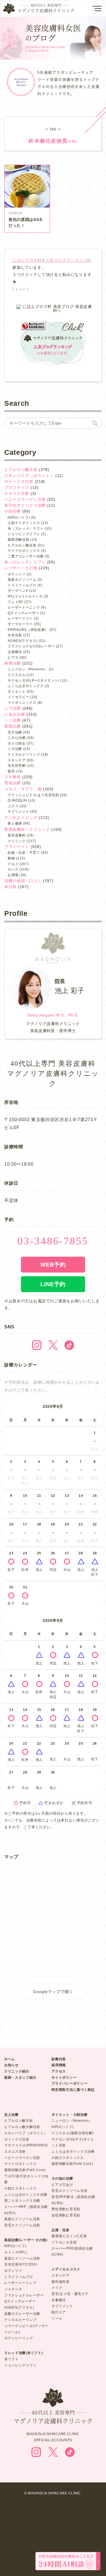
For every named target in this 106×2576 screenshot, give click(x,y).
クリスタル (17, 675)
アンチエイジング (21, 817)
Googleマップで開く (53, 1992)
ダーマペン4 (18, 591)
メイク (57, 2288)
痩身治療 (13, 663)
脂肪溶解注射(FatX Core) (25, 2170)
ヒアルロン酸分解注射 (22, 2127)
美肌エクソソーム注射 (22, 2219)
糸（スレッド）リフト (26, 529)
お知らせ (11, 2065)
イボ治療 (15, 749)
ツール (57, 2319)
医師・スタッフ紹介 (20, 2078)
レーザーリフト (20, 618)
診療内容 (59, 2059)
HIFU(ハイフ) (19, 517)
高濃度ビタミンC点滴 (69, 2236)
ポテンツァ (17, 574)
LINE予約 (53, 1284)
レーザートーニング (24, 607)
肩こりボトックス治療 (22, 2201)
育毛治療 (13, 783)
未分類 (10, 887)
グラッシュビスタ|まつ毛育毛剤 (33, 795)
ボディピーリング (19, 2338)
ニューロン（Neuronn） (28, 669)
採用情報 (59, 2065)
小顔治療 (13, 511)
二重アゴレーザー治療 (26, 556)
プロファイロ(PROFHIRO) (26, 2145)
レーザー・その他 (21, 568)
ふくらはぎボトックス (26, 686)
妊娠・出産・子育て (24, 853)
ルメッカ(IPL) (16, 2252)
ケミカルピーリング (24, 755)
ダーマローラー (20, 624)
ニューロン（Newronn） (72, 2121)
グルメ (13, 864)
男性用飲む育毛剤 (66, 2209)
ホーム (10, 2059)
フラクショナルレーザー (24, 2295)
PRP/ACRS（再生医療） (28, 630)
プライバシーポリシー (69, 2083)
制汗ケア (59, 2312)
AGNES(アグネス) (23, 641)
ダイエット (17, 692)
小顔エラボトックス (24, 523)
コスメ (13, 806)
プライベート (17, 847)
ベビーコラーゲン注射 (25, 499)
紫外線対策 (60, 2282)
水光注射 (15, 635)
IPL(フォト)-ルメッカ (25, 596)
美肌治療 (13, 726)
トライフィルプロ (22, 585)
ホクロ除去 (17, 743)
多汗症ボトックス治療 (25, 505)
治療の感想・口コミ (23, 881)
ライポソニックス (22, 703)
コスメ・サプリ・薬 (23, 789)
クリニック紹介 (17, 2071)
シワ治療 (13, 708)
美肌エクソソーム (22, 580)
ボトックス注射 (19, 481)
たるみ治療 (15, 714)
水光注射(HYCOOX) (21, 2264)
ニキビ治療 (17, 738)
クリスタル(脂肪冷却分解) (73, 2133)
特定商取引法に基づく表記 (73, 2090)
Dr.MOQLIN (17, 800)
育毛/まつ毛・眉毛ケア (70, 2294)
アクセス (59, 2071)
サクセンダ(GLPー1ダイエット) (33, 681)
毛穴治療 (15, 732)
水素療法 (59, 2300)
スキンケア (17, 760)
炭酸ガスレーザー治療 (22, 2314)
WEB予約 (53, 1265)
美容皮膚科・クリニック (27, 829)
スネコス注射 (17, 493)
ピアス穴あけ (62, 2185)
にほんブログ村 (27, 260)
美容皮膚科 (17, 835)
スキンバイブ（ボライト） (29, 476)
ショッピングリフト (24, 534)
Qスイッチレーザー (23, 613)
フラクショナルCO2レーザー (31, 646)
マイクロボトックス (24, 551)
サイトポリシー (64, 2078)
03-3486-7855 (53, 1241)
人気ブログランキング (67, 260)
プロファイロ (17, 487)
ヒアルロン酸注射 (21, 470)
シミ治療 (13, 720)
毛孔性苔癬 (17, 766)
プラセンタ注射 (64, 2242)
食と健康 (15, 823)
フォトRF (16, 602)
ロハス (13, 869)
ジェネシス (13, 2289)
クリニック (17, 841)
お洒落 (13, 875)
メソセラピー (18, 697)
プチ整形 (13, 777)
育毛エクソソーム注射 (22, 2225)
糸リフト (11, 2359)
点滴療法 (15, 652)
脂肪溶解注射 (18, 540)
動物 (11, 858)
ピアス (13, 658)
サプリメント (18, 812)
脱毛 (11, 771)
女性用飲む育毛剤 (66, 2215)
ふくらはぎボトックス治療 (26, 2195)
